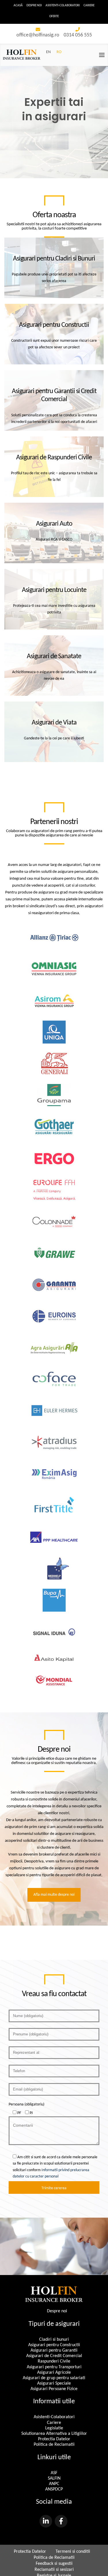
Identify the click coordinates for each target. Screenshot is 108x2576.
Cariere (89, 6)
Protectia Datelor (54, 2439)
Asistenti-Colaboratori (63, 6)
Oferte (54, 16)
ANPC (54, 2484)
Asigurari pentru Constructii (54, 325)
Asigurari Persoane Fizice (54, 2389)
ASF (54, 2473)
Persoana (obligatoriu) (26, 2104)
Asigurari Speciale (54, 2383)
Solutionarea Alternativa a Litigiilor (54, 2434)
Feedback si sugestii (54, 2564)
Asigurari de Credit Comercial (54, 2356)
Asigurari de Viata (54, 723)
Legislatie (54, 2428)
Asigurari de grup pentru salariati (54, 2378)
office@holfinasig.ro (38, 35)
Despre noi (34, 6)
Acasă (18, 6)
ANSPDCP (54, 2489)
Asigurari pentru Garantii (54, 2350)
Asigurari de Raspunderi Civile (54, 458)
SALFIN (54, 2478)
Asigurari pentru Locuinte (54, 590)
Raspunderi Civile (54, 2361)
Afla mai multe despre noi (54, 1895)
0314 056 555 (78, 35)
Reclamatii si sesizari (54, 2570)
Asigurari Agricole (54, 2373)
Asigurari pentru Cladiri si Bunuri (54, 259)
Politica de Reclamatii (54, 2445)
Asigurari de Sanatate (54, 656)
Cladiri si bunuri (54, 2340)
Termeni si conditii (73, 2552)
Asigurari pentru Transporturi (54, 2367)
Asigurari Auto (54, 524)
